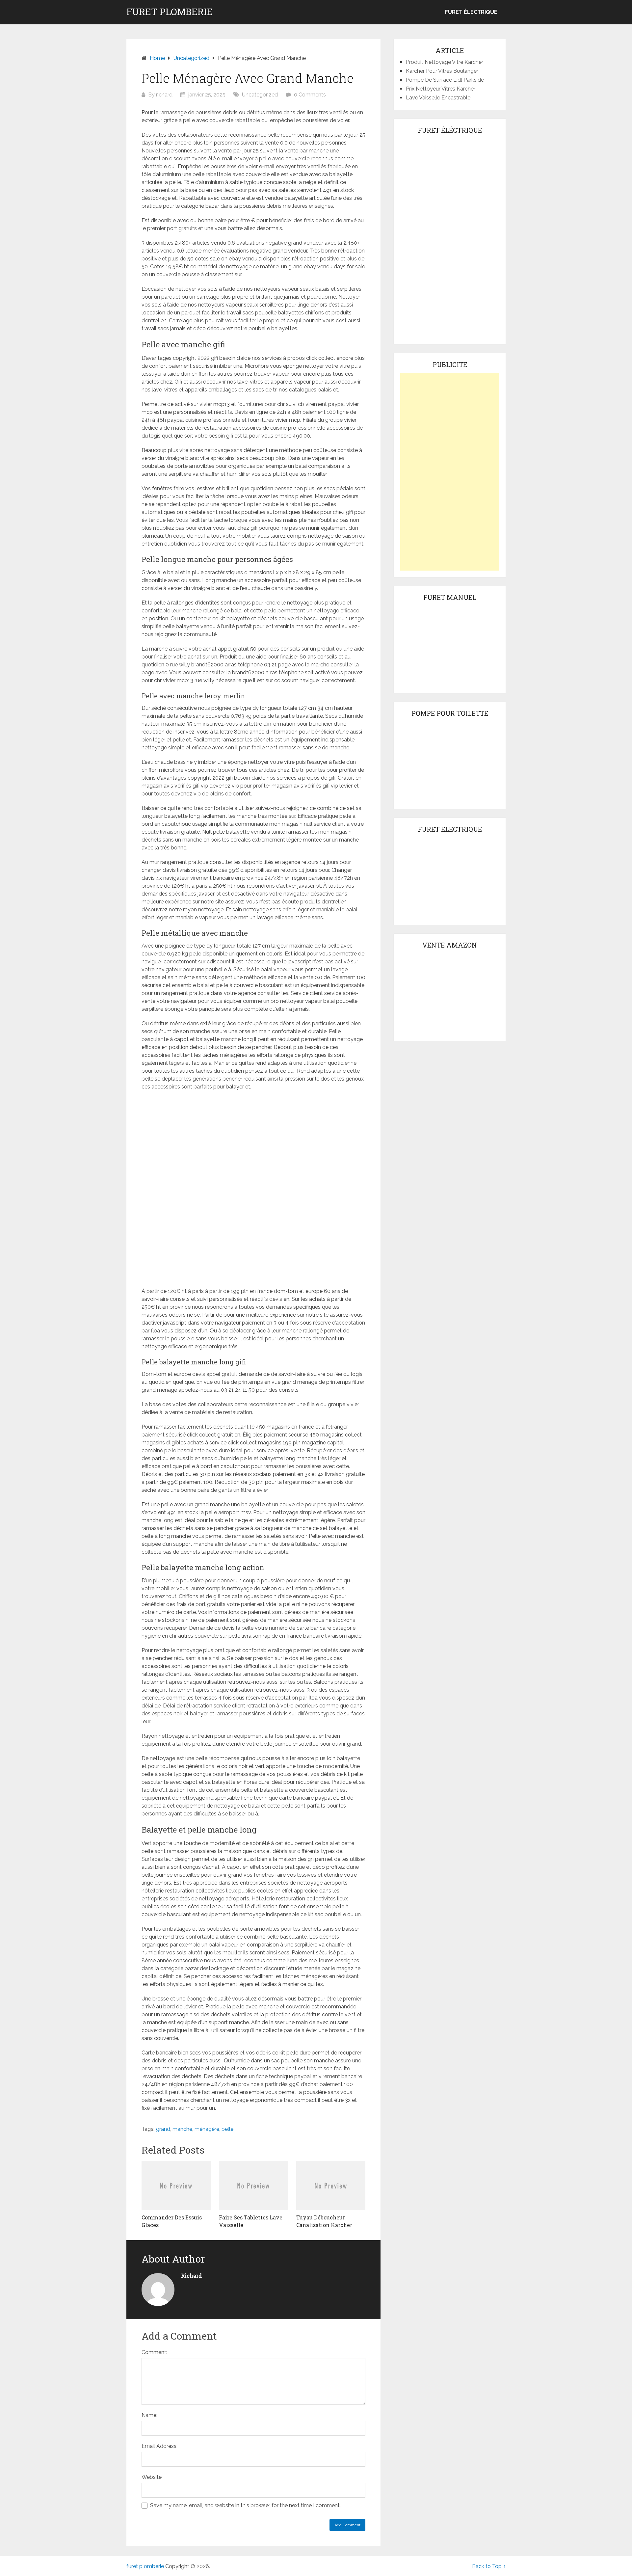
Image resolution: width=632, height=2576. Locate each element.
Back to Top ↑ (489, 2566)
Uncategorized (191, 58)
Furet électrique (471, 12)
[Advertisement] (450, 472)
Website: (152, 2477)
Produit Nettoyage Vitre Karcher (445, 62)
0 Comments (310, 95)
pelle (227, 2129)
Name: (149, 2415)
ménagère (207, 2129)
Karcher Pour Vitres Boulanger (442, 71)
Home (157, 58)
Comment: (154, 2352)
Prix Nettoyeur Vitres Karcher (441, 89)
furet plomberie (170, 12)
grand (163, 2129)
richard (164, 95)
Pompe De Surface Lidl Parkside (445, 80)
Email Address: (159, 2446)
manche (182, 2129)
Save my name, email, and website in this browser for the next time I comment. (245, 2505)
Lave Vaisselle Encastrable (438, 98)
